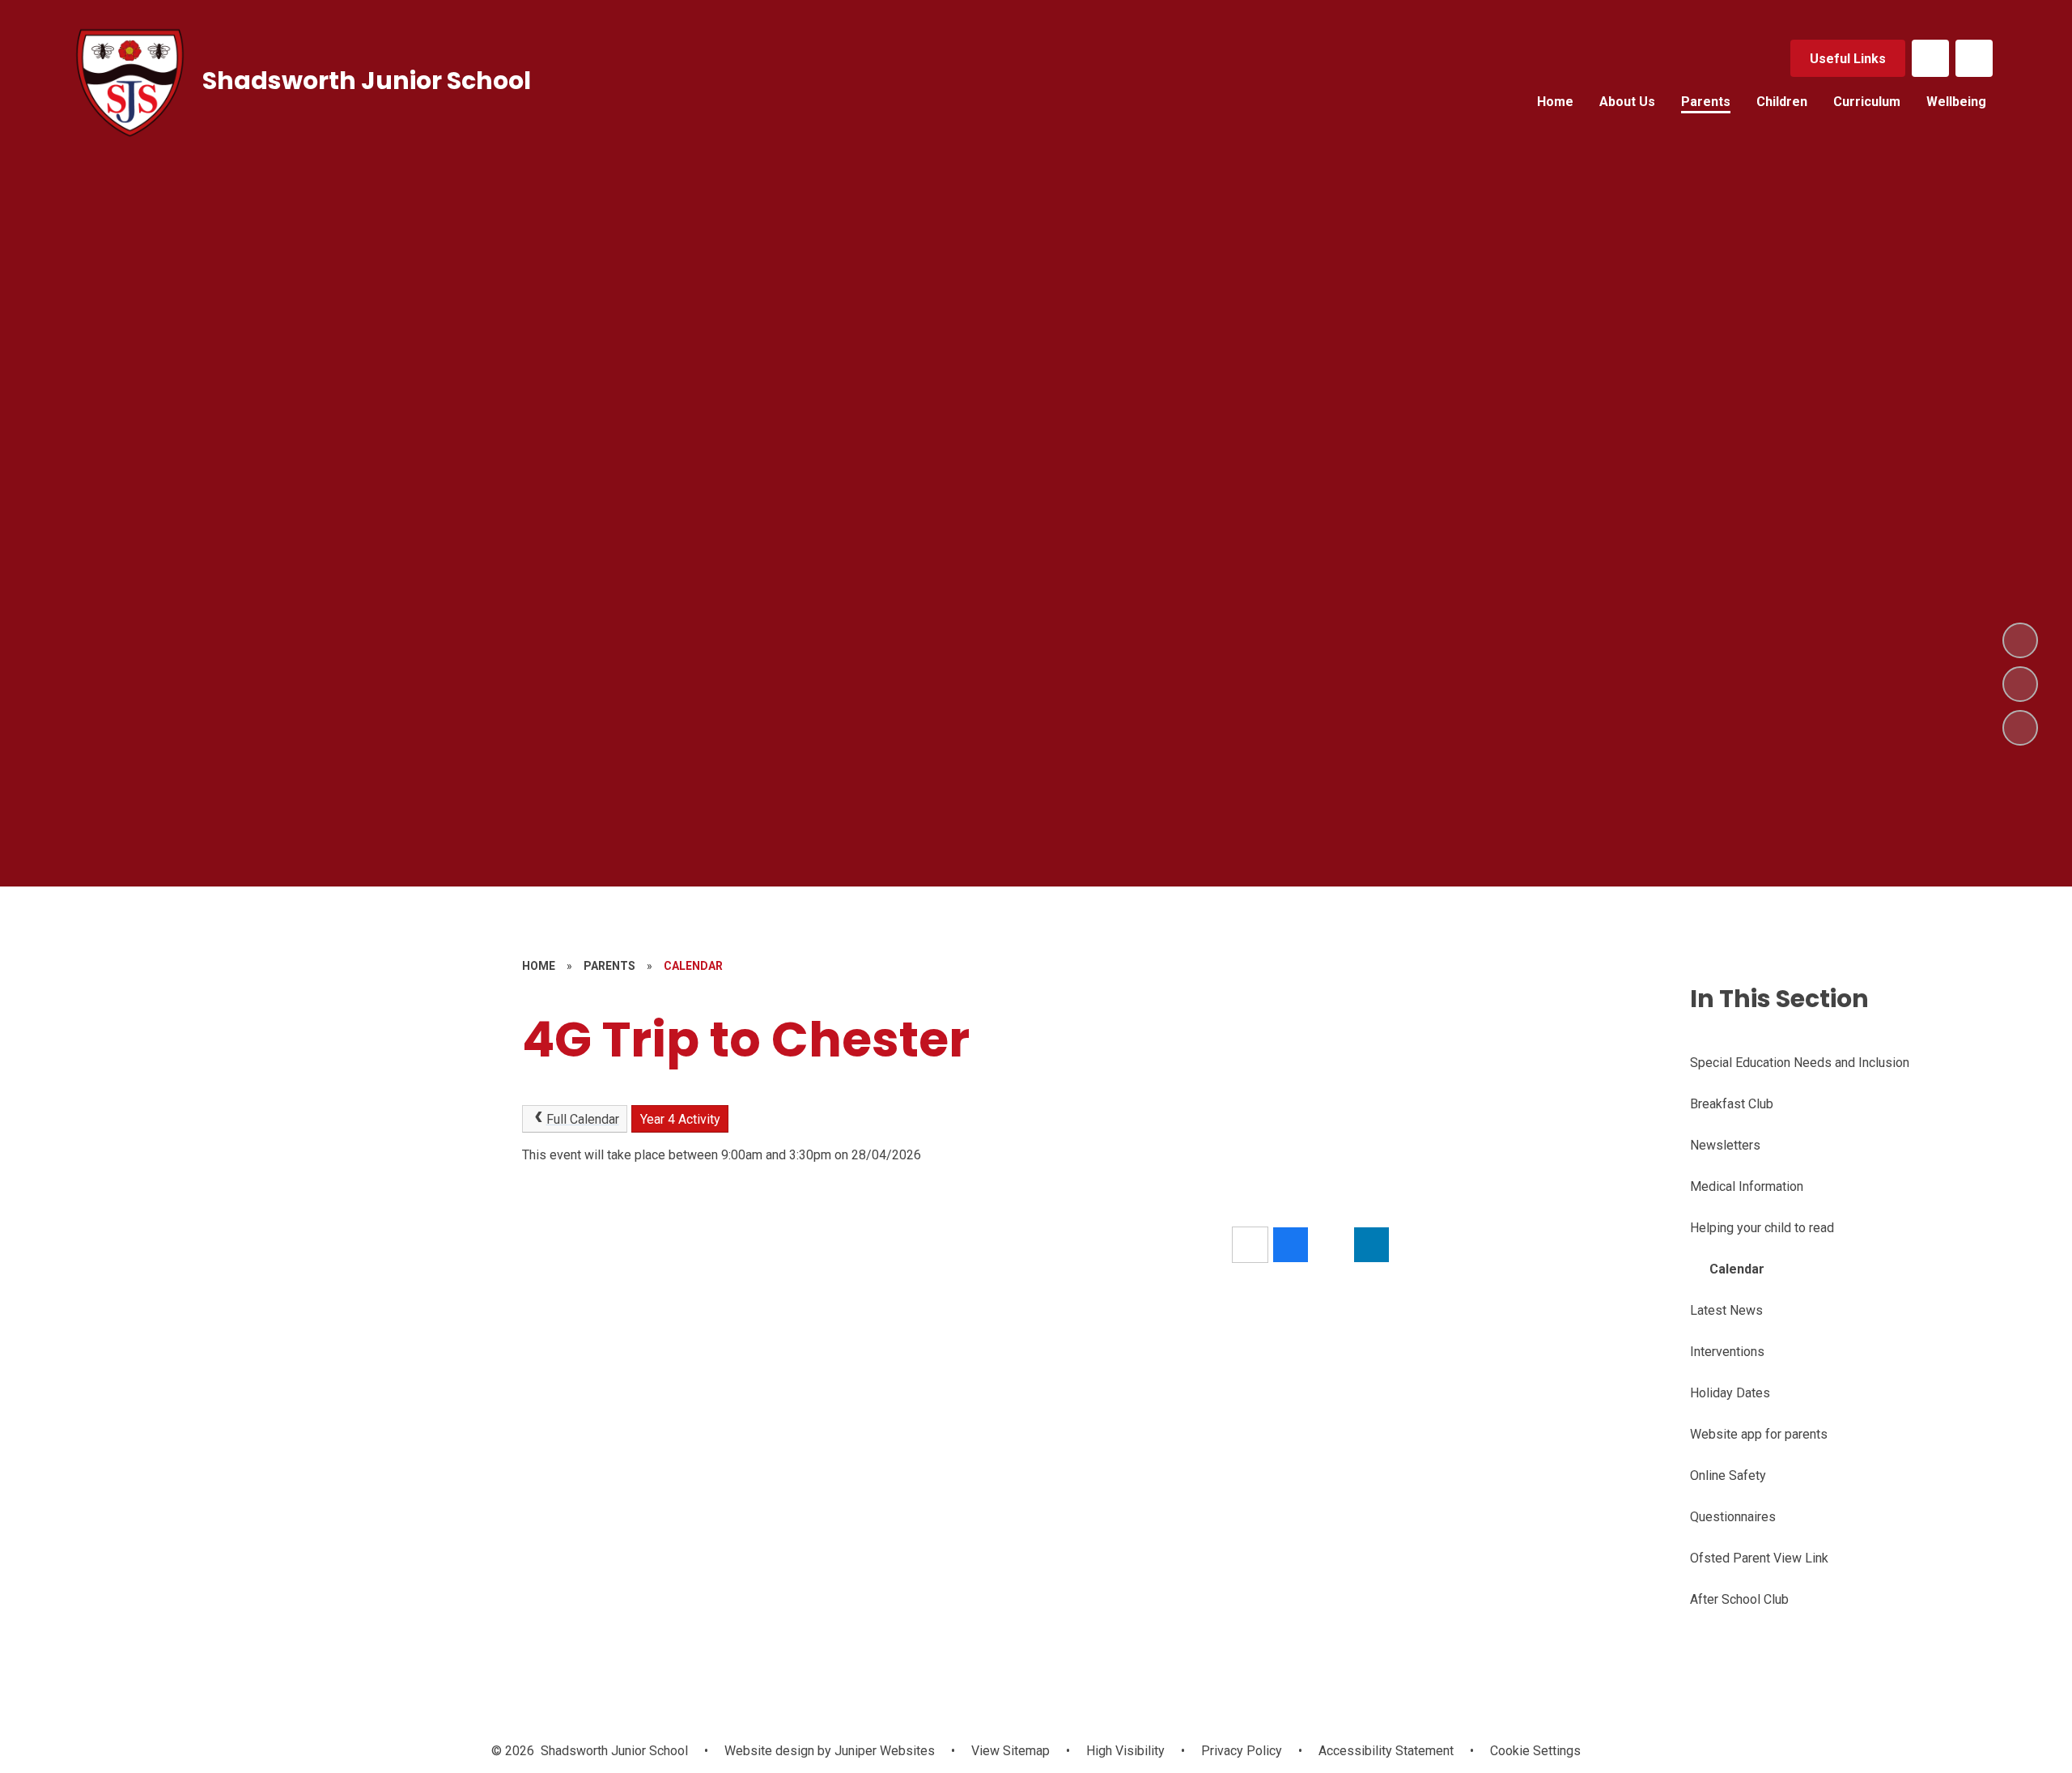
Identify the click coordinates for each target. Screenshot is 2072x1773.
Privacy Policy (1242, 1751)
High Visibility (1125, 1751)
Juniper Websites (883, 1751)
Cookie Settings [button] (1535, 1751)
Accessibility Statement (1386, 1751)
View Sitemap (1011, 1751)
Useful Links (1848, 59)
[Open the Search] (1974, 58)
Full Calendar (583, 1119)
